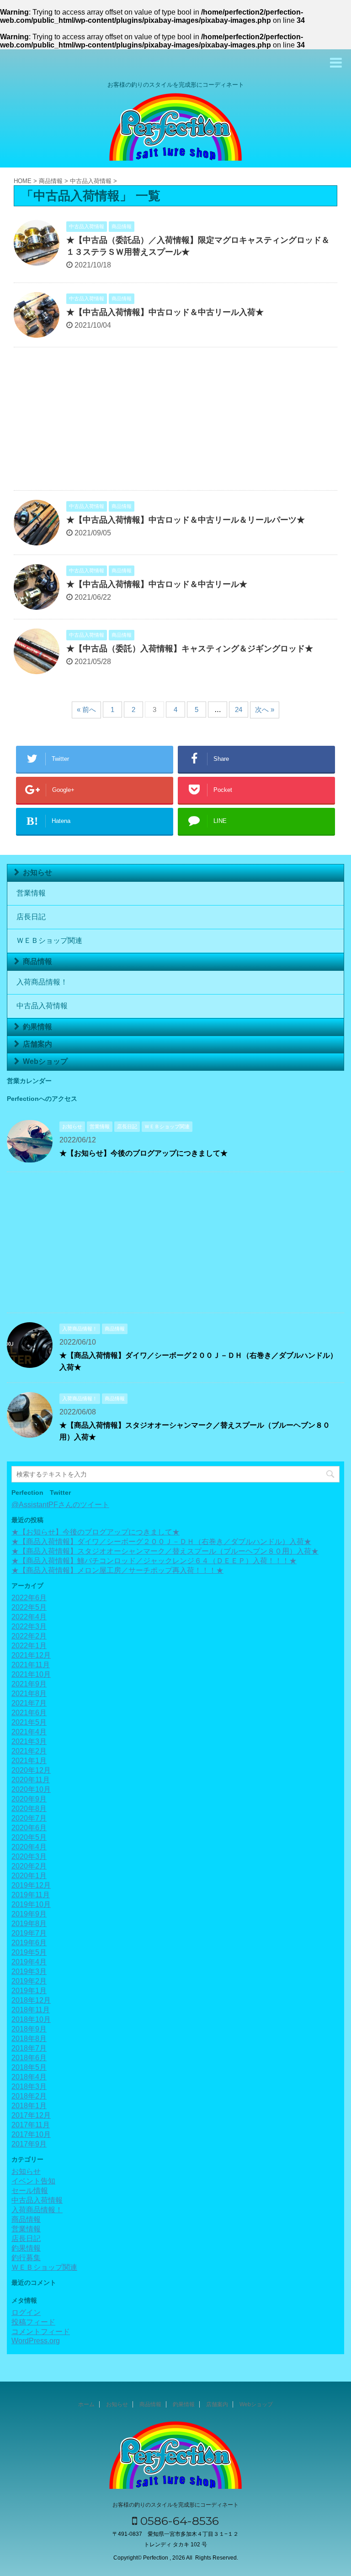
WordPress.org (36, 2341)
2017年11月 (31, 2125)
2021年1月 (29, 1761)
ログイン (26, 2312)
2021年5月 (29, 1722)
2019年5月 (29, 1952)
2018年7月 (29, 2048)
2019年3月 (29, 1971)
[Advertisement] (175, 421)
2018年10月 (31, 2019)
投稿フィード (33, 2322)
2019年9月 (29, 1914)
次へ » (265, 709)
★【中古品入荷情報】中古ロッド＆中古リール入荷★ (165, 312)
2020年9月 (29, 1799)
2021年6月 (29, 1713)
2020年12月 (31, 1770)
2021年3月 (29, 1741)
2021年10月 (31, 1674)
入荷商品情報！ (42, 982)
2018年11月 (31, 2010)
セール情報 (30, 2191)
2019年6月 (29, 1943)
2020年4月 (29, 1847)
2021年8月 (29, 1694)
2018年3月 (29, 2086)
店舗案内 (37, 1044)
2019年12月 (31, 1885)
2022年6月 (29, 1598)
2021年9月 (29, 1684)
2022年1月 (29, 1646)
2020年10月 (31, 1789)
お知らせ (37, 872)
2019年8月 (29, 1924)
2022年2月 (29, 1636)
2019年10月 (31, 1904)
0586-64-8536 (178, 2521)
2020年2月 (29, 1866)
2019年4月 (29, 1962)
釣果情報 (37, 1027)
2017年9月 (29, 2144)
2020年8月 (29, 1809)
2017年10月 (31, 2134)
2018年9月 (29, 2029)
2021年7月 (29, 1703)
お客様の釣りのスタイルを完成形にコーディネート (175, 2505)
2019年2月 (29, 1981)
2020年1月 (29, 1876)
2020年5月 (29, 1837)
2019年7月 (29, 1933)
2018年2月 (29, 2096)
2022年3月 (29, 1626)
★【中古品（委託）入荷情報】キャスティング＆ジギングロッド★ (190, 649)
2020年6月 (29, 1828)
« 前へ (86, 709)
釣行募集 (26, 2258)
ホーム (86, 2404)
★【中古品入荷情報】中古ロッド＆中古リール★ (157, 584)
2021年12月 (31, 1655)
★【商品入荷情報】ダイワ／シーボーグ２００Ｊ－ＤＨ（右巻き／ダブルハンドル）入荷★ (161, 1542)
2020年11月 (31, 1780)
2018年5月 (29, 2067)
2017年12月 (31, 2115)
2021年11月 (31, 1665)
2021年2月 (29, 1751)
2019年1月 (29, 1991)
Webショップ (45, 1061)
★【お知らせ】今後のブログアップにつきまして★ (144, 1153)
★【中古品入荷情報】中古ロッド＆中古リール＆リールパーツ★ (186, 520)
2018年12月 (31, 2000)
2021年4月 (29, 1732)
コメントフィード (41, 2332)
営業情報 (31, 893)
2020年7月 (29, 1818)
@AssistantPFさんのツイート (60, 1505)
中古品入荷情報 (42, 1006)
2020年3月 (29, 1856)
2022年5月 (29, 1607)
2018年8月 (29, 2039)
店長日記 (31, 917)
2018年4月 (29, 2077)
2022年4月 (29, 1617)
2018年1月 (29, 2106)
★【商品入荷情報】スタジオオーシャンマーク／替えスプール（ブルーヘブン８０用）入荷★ (165, 1551)
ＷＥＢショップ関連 (49, 940)
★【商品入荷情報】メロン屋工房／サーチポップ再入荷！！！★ (117, 1570)
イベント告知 (33, 2181)
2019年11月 (31, 1895)
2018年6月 (29, 2058)
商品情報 (37, 961)
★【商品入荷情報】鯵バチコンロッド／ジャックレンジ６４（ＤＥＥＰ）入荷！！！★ (154, 1561)
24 (239, 709)
